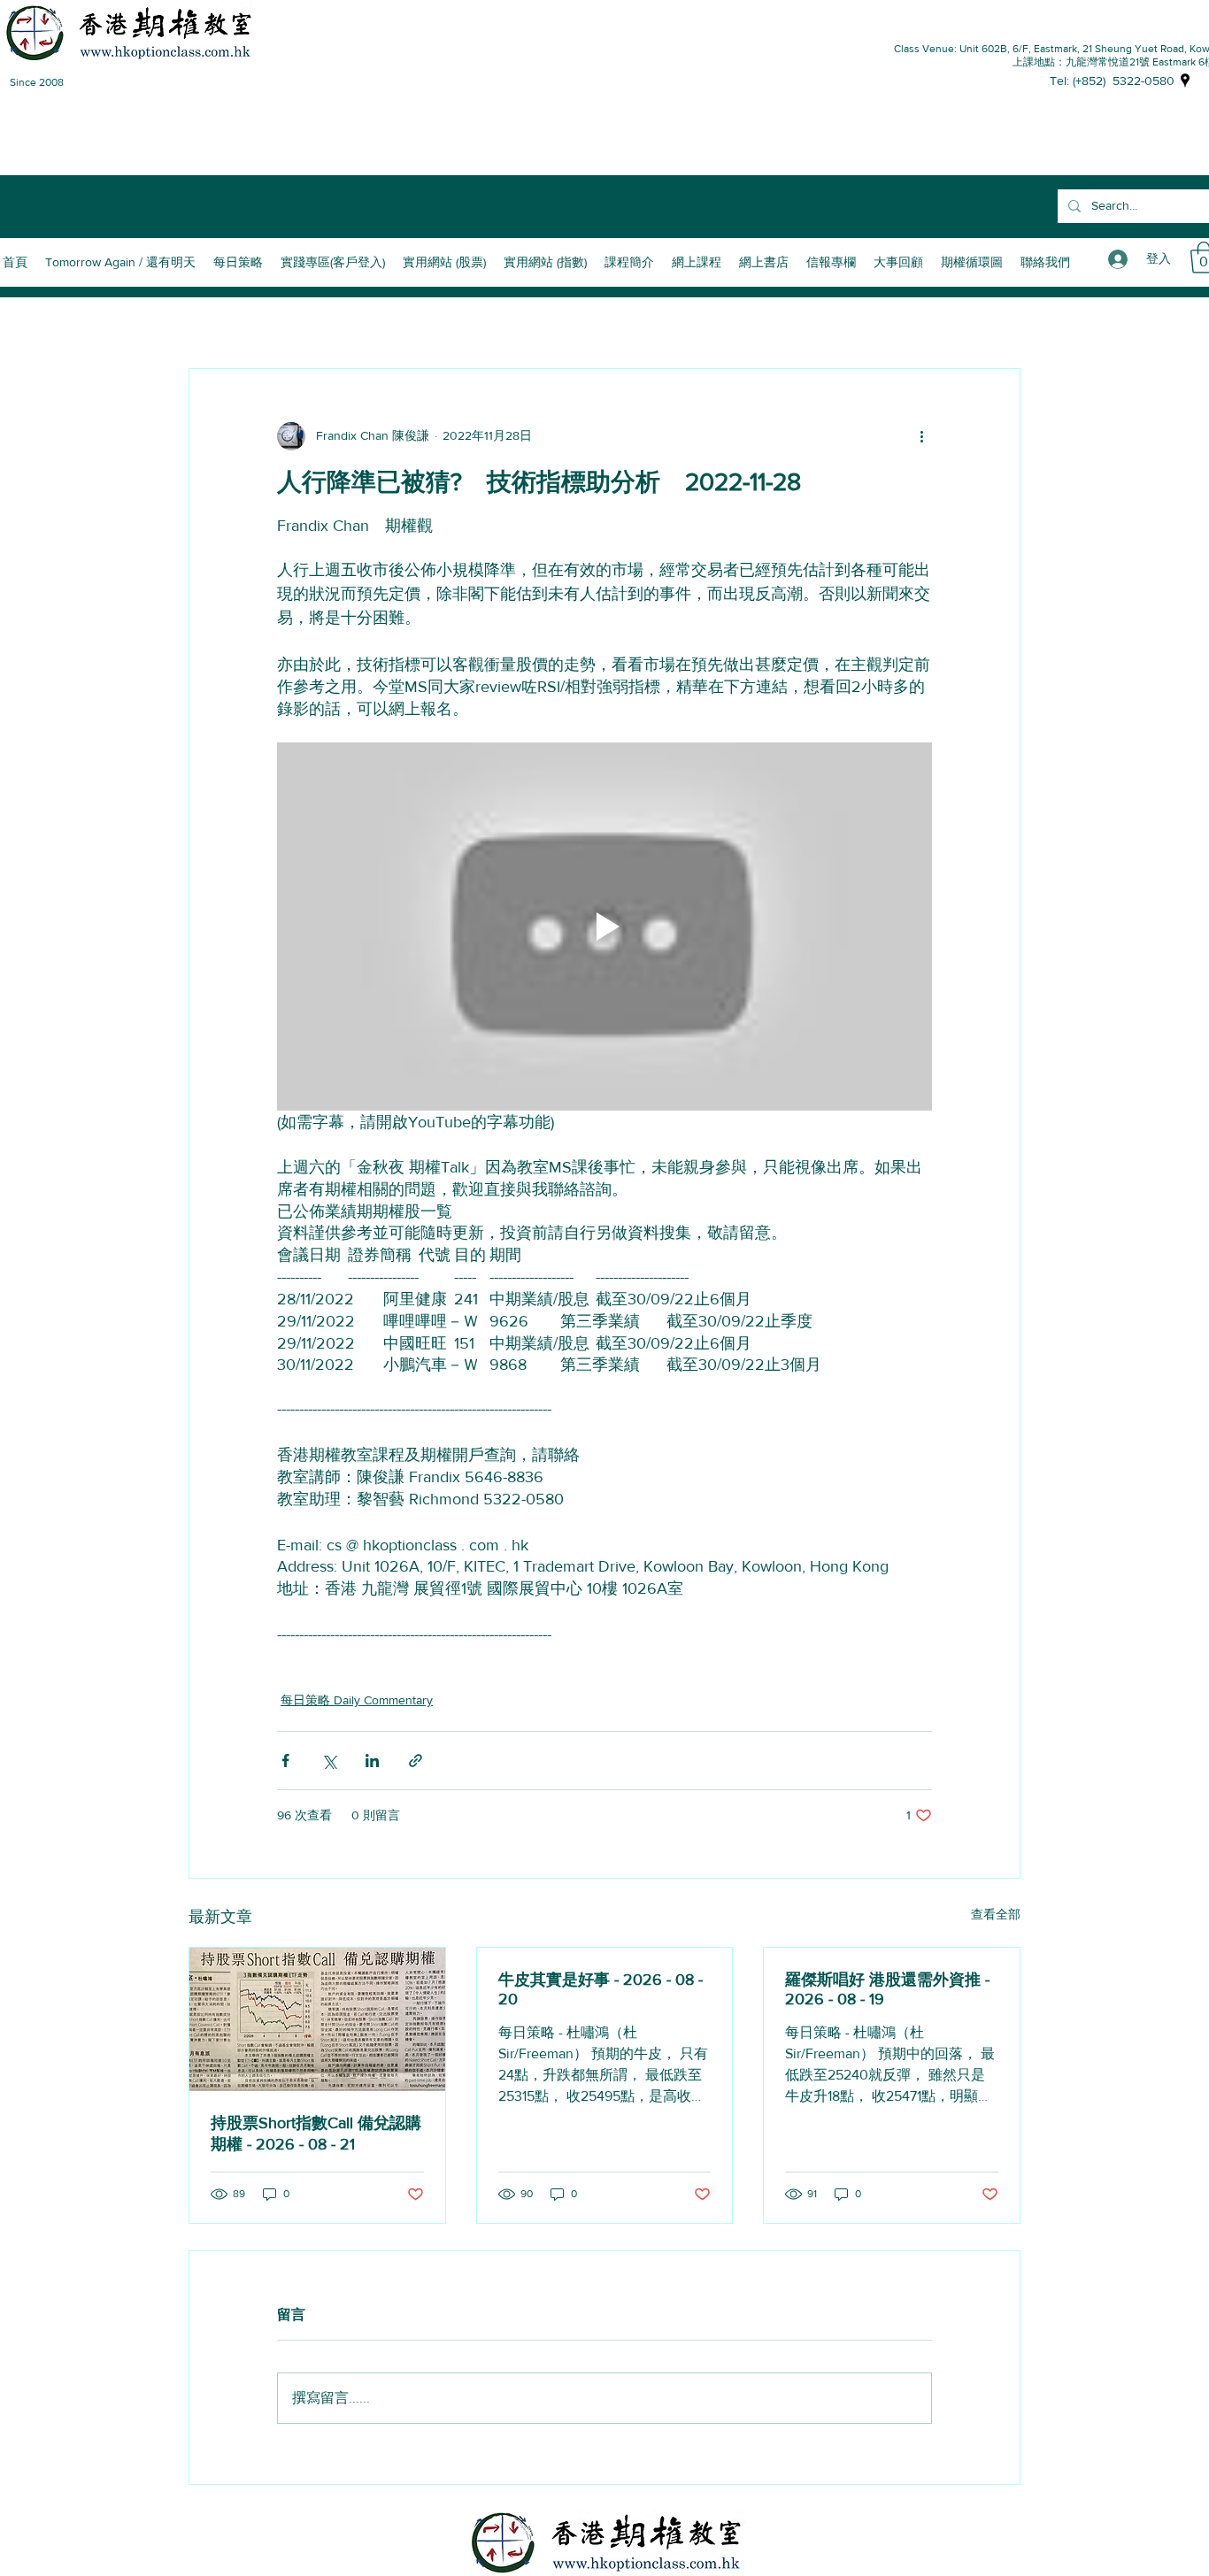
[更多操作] (921, 436)
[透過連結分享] (416, 1761)
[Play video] (604, 927)
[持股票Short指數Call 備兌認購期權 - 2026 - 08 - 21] (317, 2019)
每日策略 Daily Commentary (357, 1700)
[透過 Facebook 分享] (285, 1761)
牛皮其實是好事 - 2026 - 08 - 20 (601, 1989)
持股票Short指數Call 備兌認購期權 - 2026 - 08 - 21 (316, 2134)
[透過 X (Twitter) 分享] (329, 1761)
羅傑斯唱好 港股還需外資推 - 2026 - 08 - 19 (887, 1989)
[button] (629, 262)
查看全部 (996, 1914)
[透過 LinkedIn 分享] (372, 1761)
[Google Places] (1185, 81)
